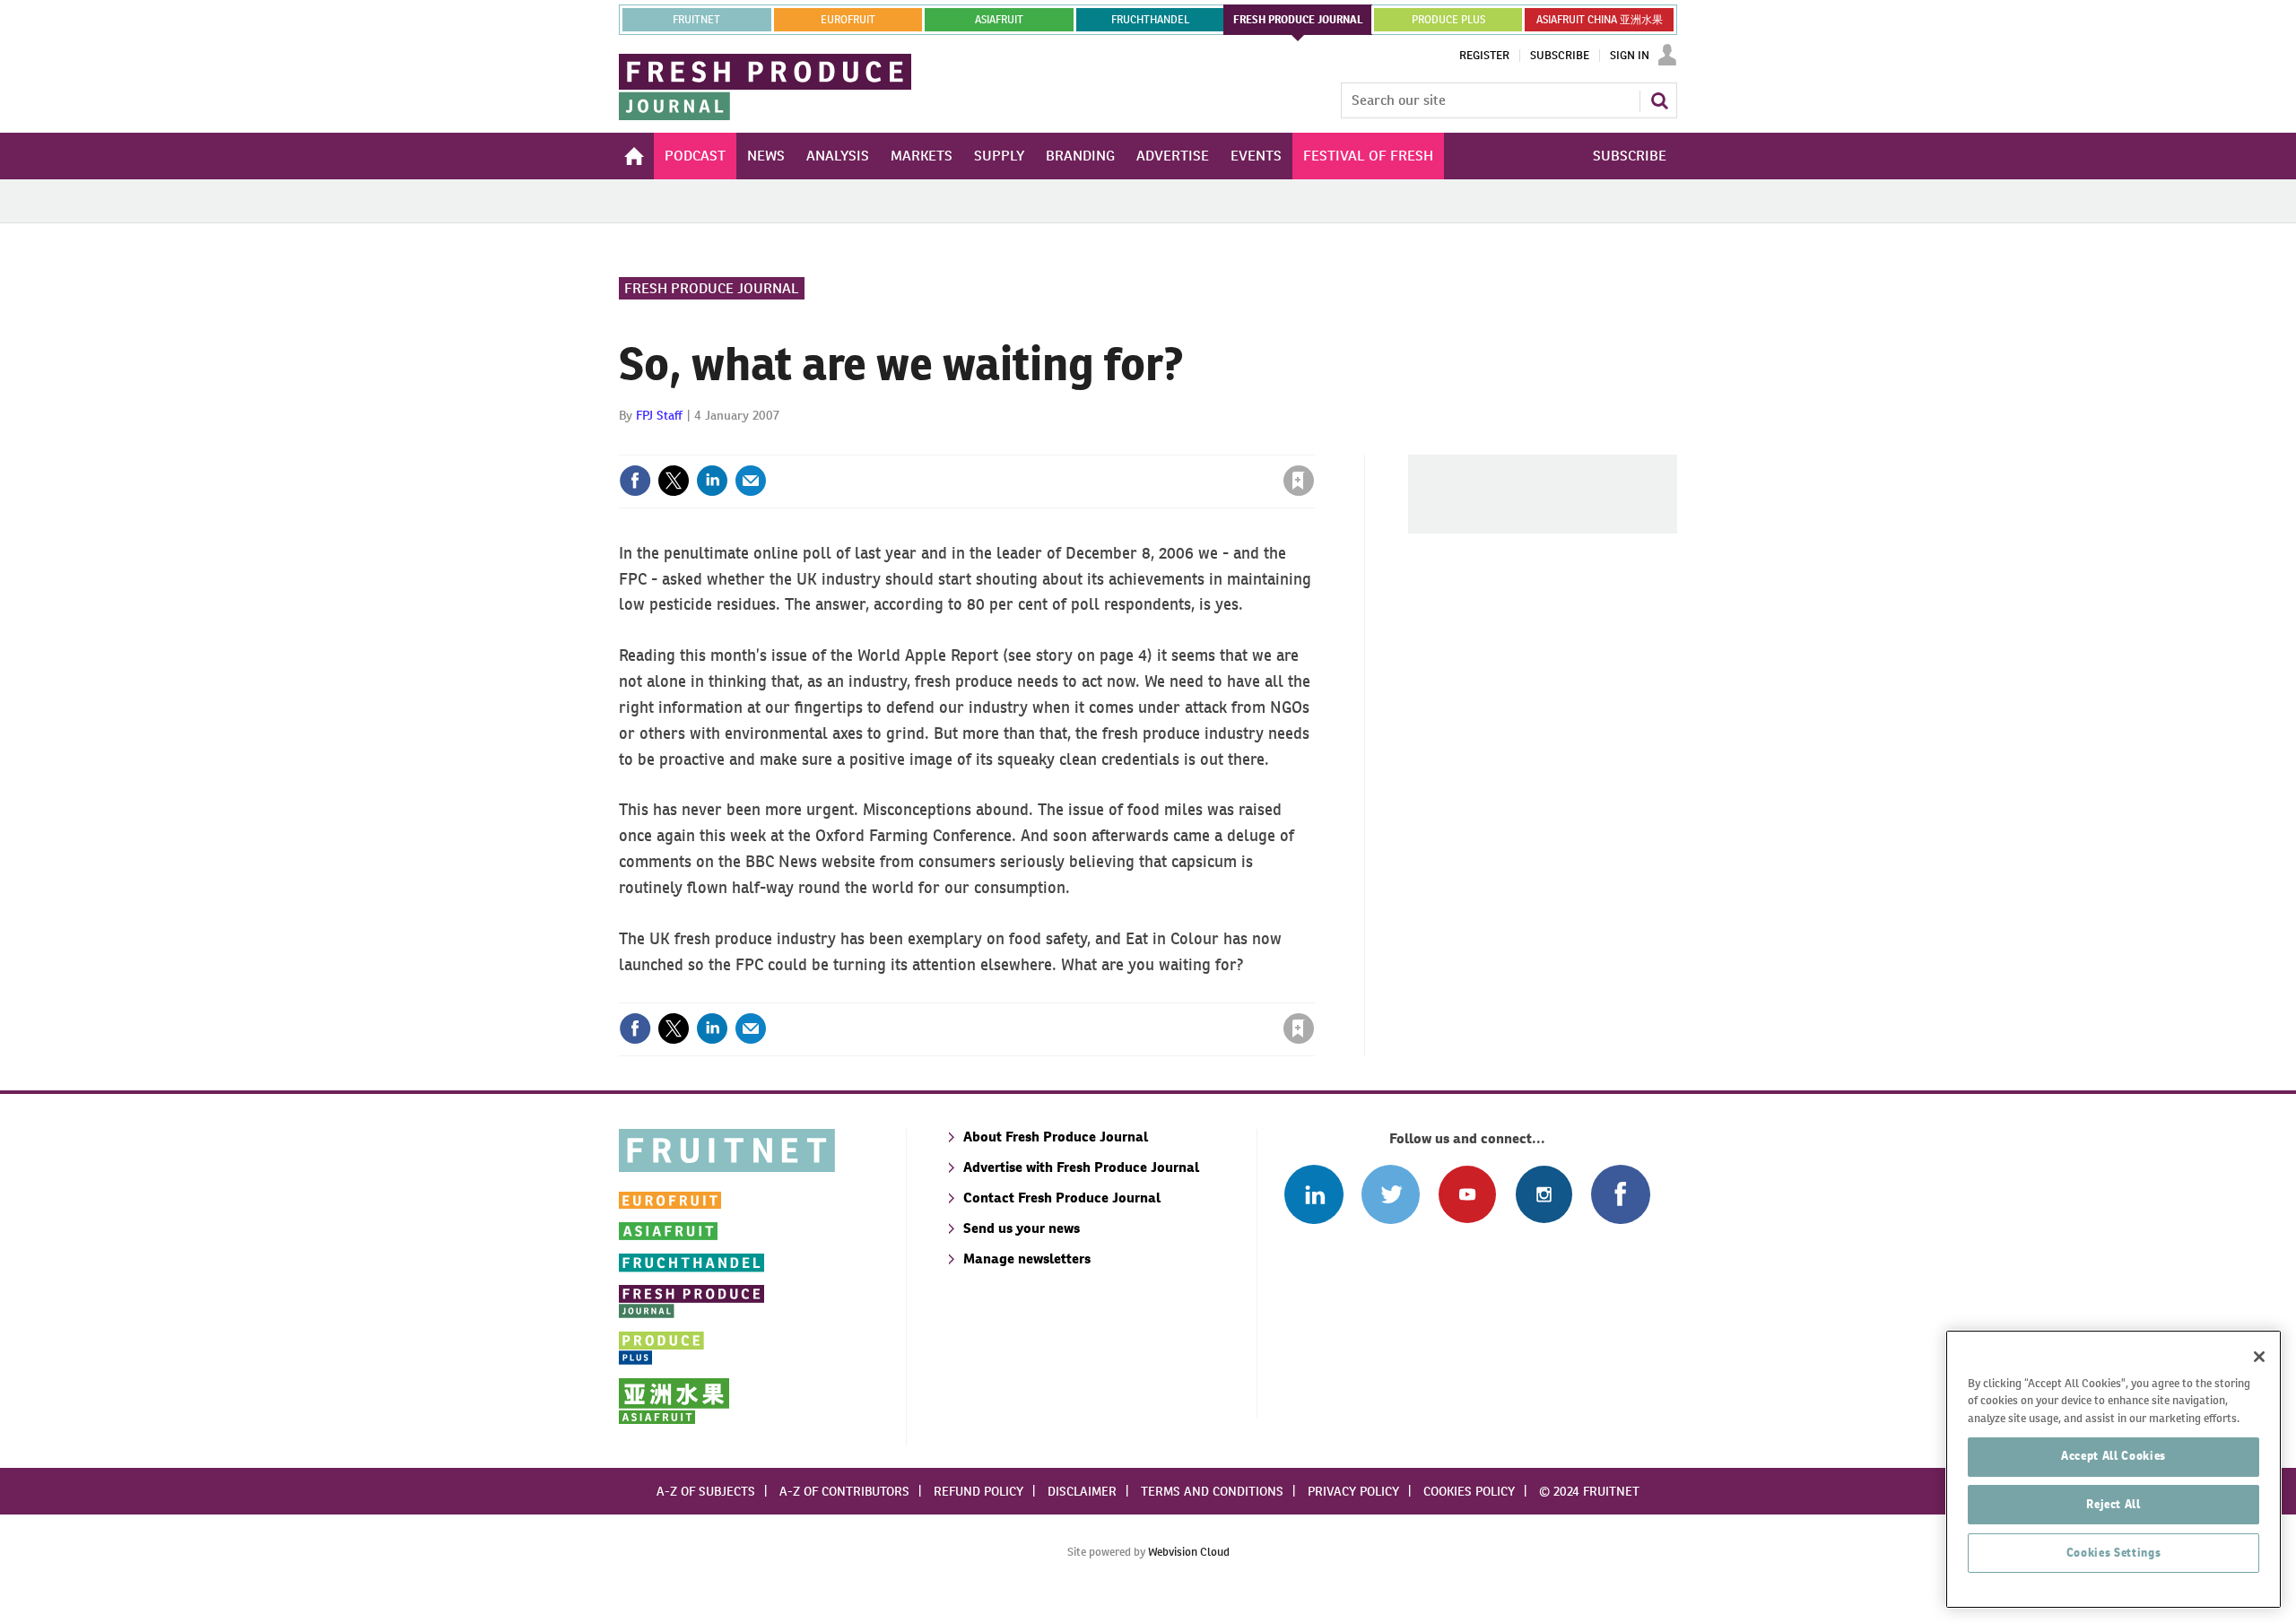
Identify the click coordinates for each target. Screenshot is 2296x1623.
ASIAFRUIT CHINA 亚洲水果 (1600, 20)
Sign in (1085, 444)
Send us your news (1022, 1228)
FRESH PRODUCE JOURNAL (1298, 20)
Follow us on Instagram (1544, 1194)
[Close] (2259, 1357)
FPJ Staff (659, 415)
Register (1484, 56)
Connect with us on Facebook (1620, 1194)
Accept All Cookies (2113, 1456)
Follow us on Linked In (1313, 1194)
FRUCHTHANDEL (1150, 20)
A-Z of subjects (706, 1491)
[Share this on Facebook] (635, 481)
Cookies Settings (2114, 1553)
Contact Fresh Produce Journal (1062, 1198)
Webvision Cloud (1189, 1552)
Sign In (1630, 56)
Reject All (2113, 1504)
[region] (2113, 1469)
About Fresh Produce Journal (1056, 1137)
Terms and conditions (1212, 1491)
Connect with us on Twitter (1391, 1194)
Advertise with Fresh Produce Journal (1081, 1167)
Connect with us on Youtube (1467, 1194)
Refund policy (978, 1491)
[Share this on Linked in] (712, 481)
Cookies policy (1469, 1491)
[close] (1313, 444)
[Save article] (1299, 481)
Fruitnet (696, 20)
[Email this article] (751, 481)
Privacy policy (1353, 1491)
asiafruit (999, 20)
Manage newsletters (1027, 1258)
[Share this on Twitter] (674, 481)
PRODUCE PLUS (1448, 20)
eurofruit (848, 20)
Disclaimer (1082, 1491)
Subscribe (1560, 56)
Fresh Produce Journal (712, 288)
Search (1659, 100)
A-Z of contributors (844, 1491)
